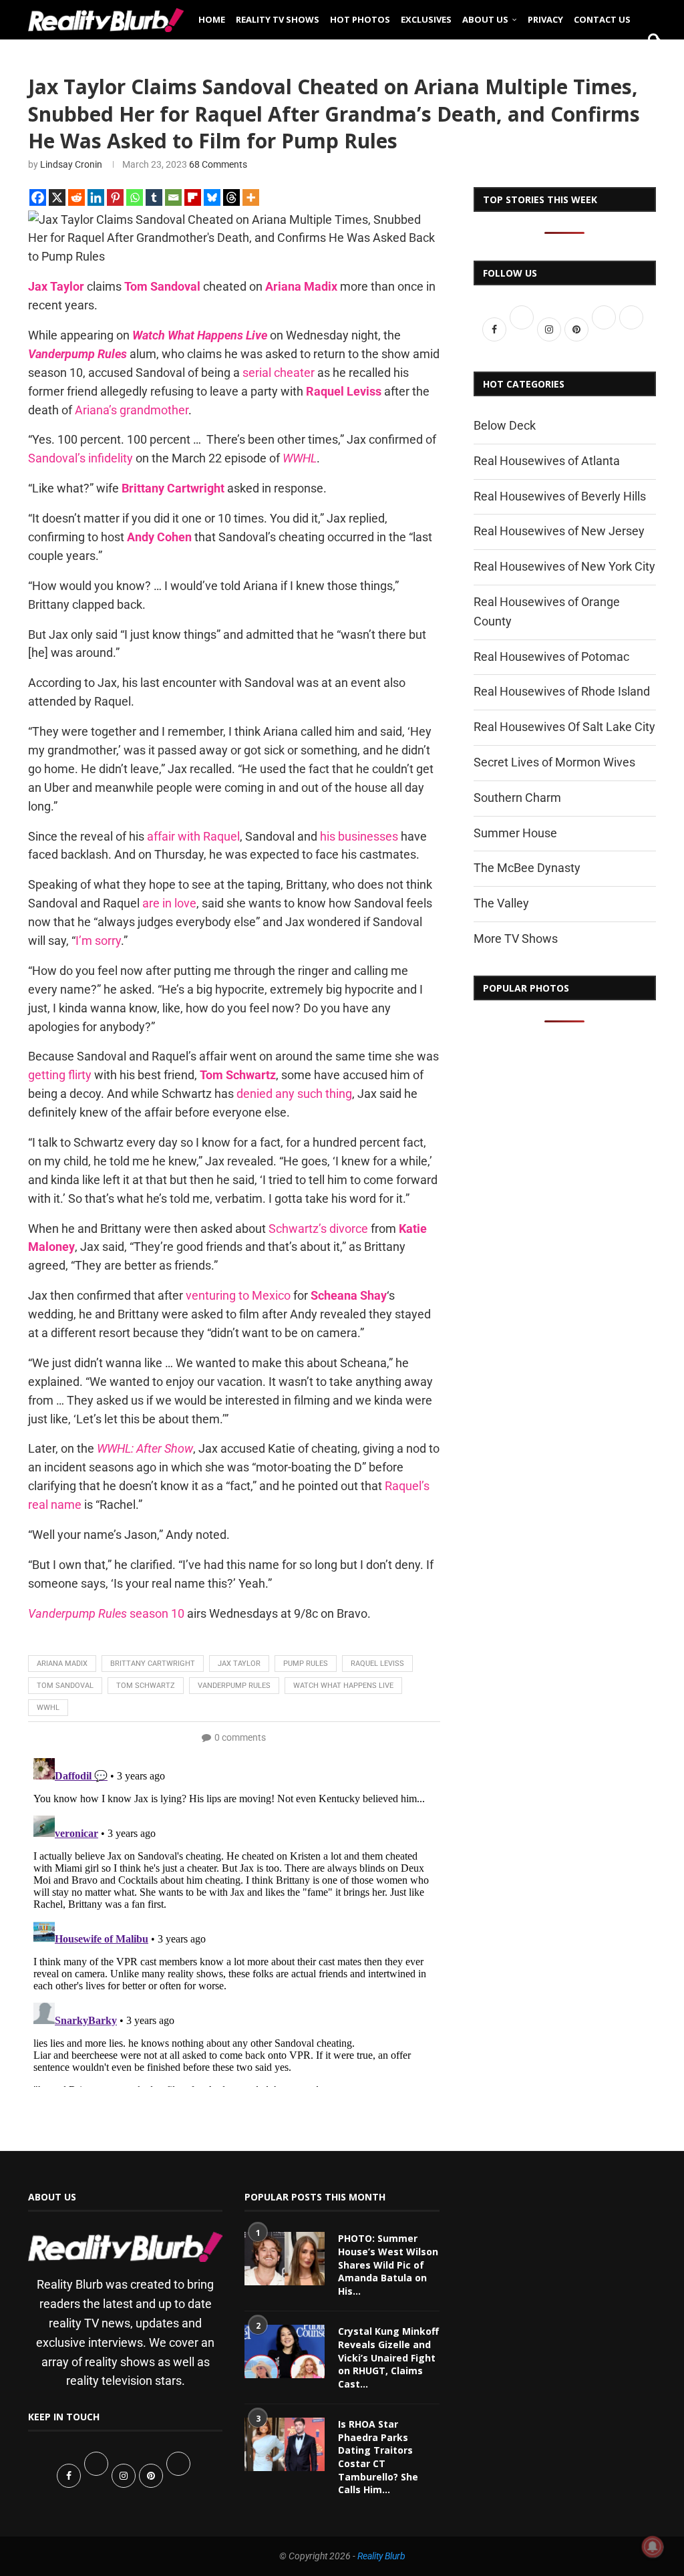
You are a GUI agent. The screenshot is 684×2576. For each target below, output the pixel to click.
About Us (485, 19)
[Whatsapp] (135, 197)
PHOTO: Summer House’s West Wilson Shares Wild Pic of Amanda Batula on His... (388, 2264)
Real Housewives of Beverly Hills (560, 496)
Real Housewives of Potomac (551, 657)
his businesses (359, 836)
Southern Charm (517, 798)
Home (212, 19)
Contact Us (602, 19)
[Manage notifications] (653, 2547)
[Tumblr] (154, 197)
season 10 (106, 1613)
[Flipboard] (193, 197)
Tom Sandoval (65, 1686)
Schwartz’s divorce (318, 1229)
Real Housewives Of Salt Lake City (564, 727)
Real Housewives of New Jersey (559, 531)
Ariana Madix (62, 1664)
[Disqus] (234, 1920)
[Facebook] (38, 197)
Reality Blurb (381, 2556)
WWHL (48, 1708)
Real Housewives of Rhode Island (562, 691)
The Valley (501, 903)
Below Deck (505, 425)
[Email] (173, 197)
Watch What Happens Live (343, 1686)
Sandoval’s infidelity (80, 458)
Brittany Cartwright (153, 1664)
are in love (169, 903)
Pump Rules (306, 1664)
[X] (57, 197)
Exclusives (426, 19)
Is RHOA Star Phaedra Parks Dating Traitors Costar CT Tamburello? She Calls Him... (378, 2457)
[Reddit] (76, 197)
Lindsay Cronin (71, 164)
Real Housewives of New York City (564, 566)
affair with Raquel (193, 836)
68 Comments (218, 164)
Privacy (545, 19)
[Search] (649, 61)
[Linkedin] (96, 197)
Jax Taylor (239, 1664)
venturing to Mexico (238, 1295)
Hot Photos (360, 19)
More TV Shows (516, 939)
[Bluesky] (212, 197)
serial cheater (279, 373)
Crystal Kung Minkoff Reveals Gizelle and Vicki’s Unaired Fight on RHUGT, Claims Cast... (388, 2357)
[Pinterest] (115, 197)
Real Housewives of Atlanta (547, 461)
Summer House (515, 833)
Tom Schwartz (146, 1686)
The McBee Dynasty (527, 868)
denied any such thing (294, 1094)
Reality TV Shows (278, 19)
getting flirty (60, 1075)
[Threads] (231, 197)
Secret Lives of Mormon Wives (554, 762)
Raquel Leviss (377, 1664)
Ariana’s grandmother (132, 410)
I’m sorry (98, 941)
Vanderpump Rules (234, 1686)
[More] (251, 197)
